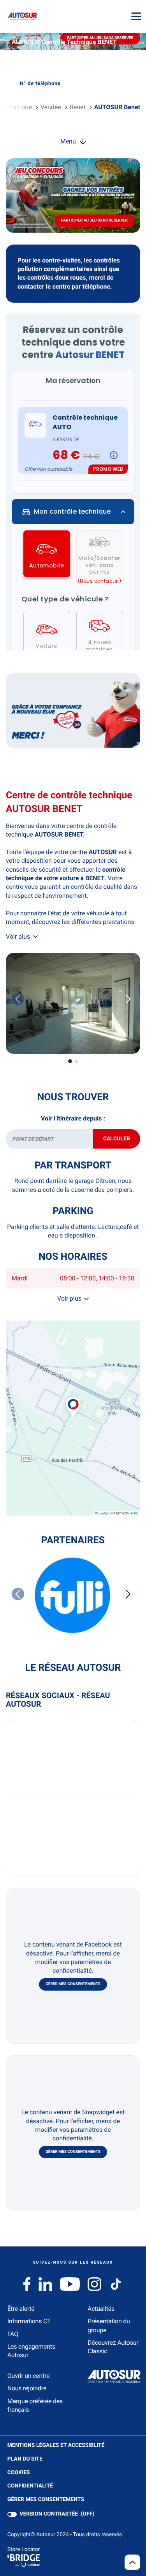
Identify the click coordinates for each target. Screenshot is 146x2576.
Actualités (101, 2309)
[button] (73, 1399)
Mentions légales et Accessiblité (56, 2446)
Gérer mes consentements (73, 1984)
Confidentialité (30, 2486)
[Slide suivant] (128, 999)
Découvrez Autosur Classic (113, 2347)
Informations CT (29, 2321)
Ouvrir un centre (29, 2376)
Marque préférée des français (35, 2405)
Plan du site (25, 2459)
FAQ (13, 2334)
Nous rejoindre (27, 2388)
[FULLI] (73, 1595)
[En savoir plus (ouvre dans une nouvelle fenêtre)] (73, 710)
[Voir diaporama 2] (76, 1061)
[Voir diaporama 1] (70, 1061)
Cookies (19, 2473)
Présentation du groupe (109, 2325)
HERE (134, 1513)
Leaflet (103, 1513)
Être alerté (21, 2309)
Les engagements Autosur (31, 2351)
